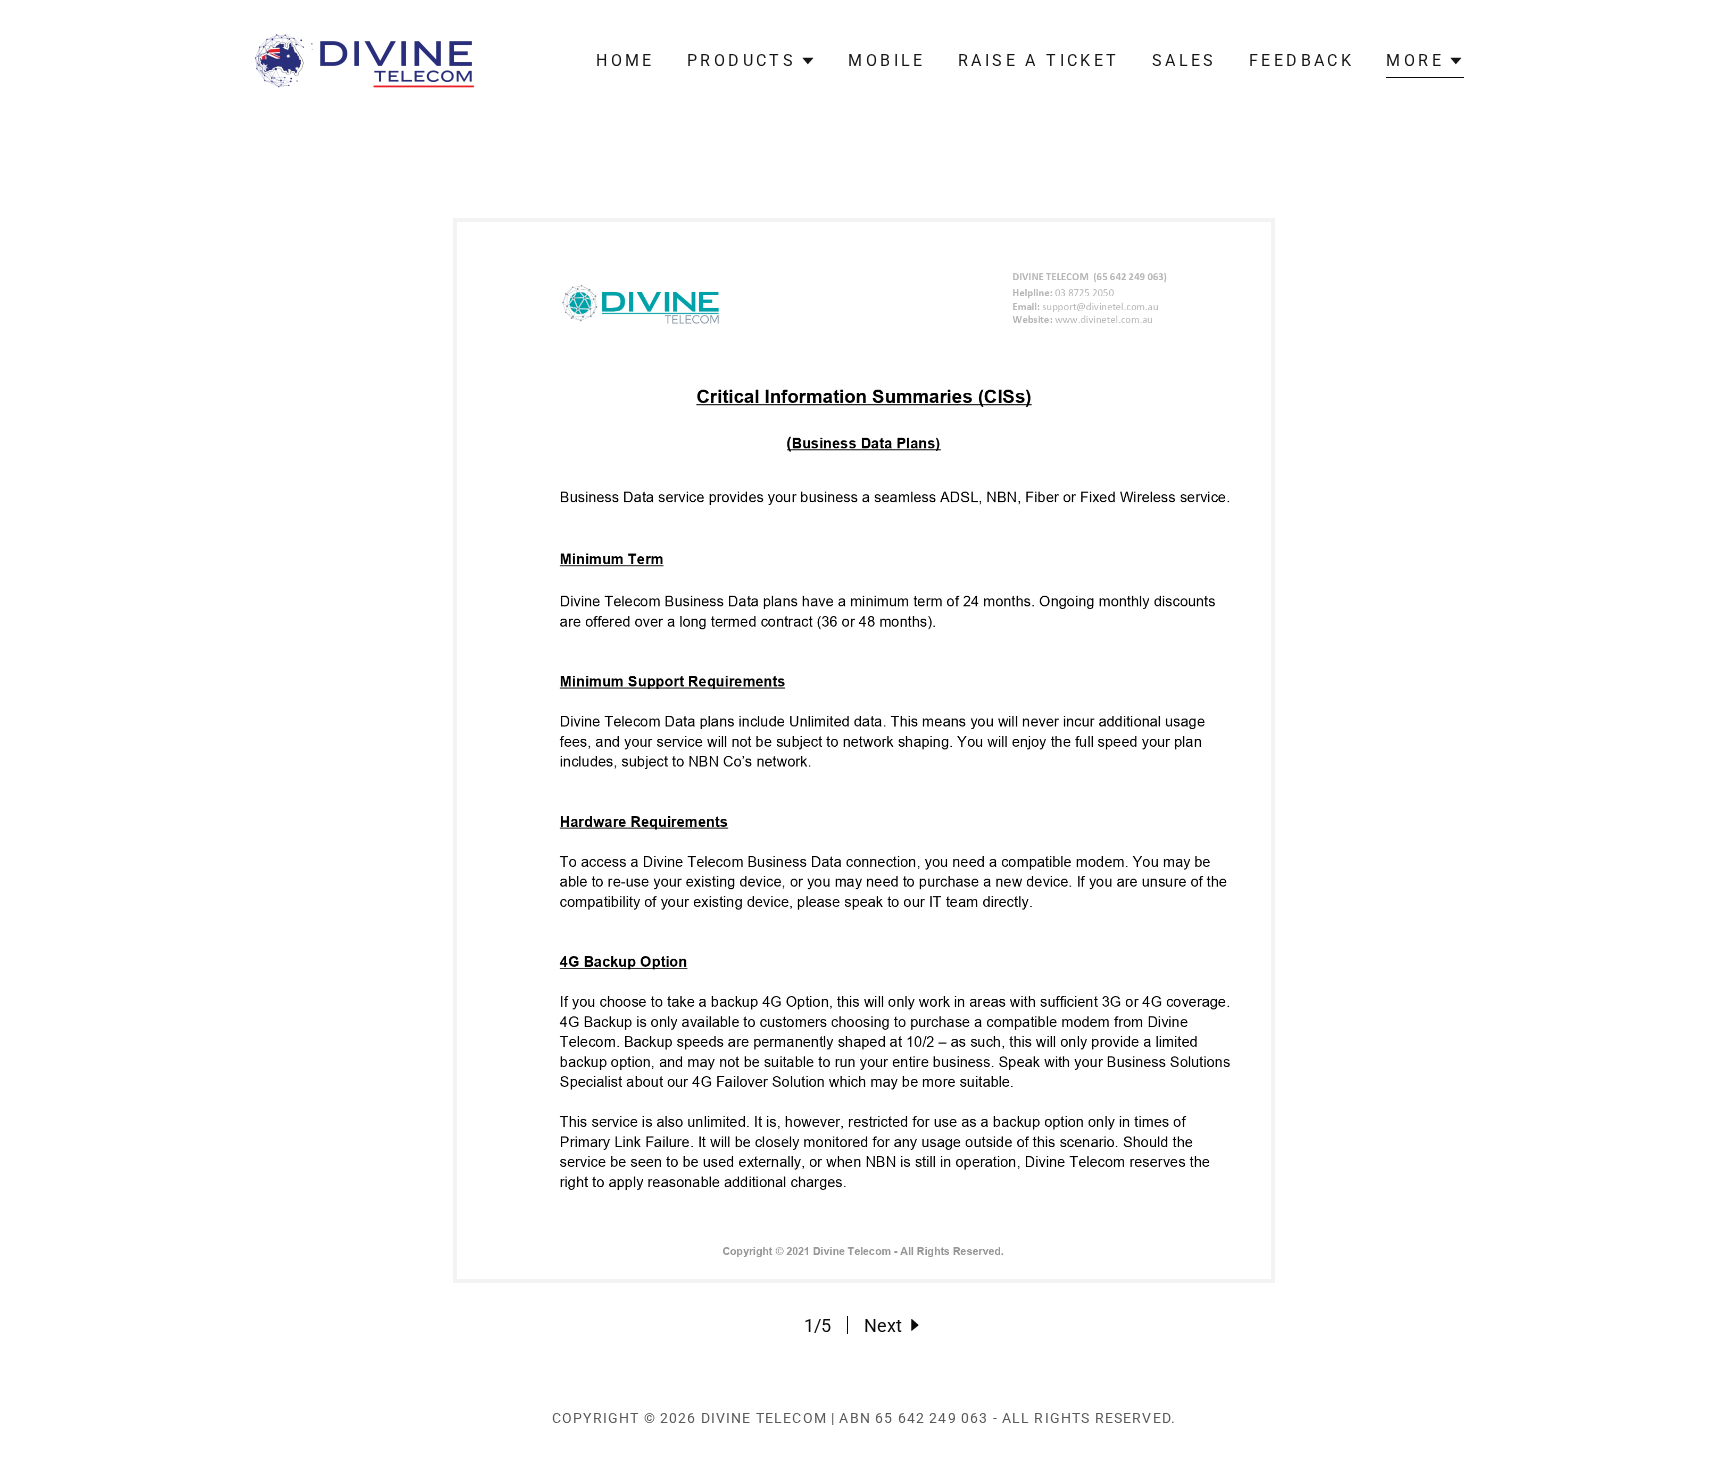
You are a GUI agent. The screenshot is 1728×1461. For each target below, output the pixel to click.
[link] (365, 59)
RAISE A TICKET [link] (1039, 60)
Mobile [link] (887, 60)
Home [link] (625, 60)
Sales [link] (1184, 60)
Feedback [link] (1301, 60)
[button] (751, 61)
